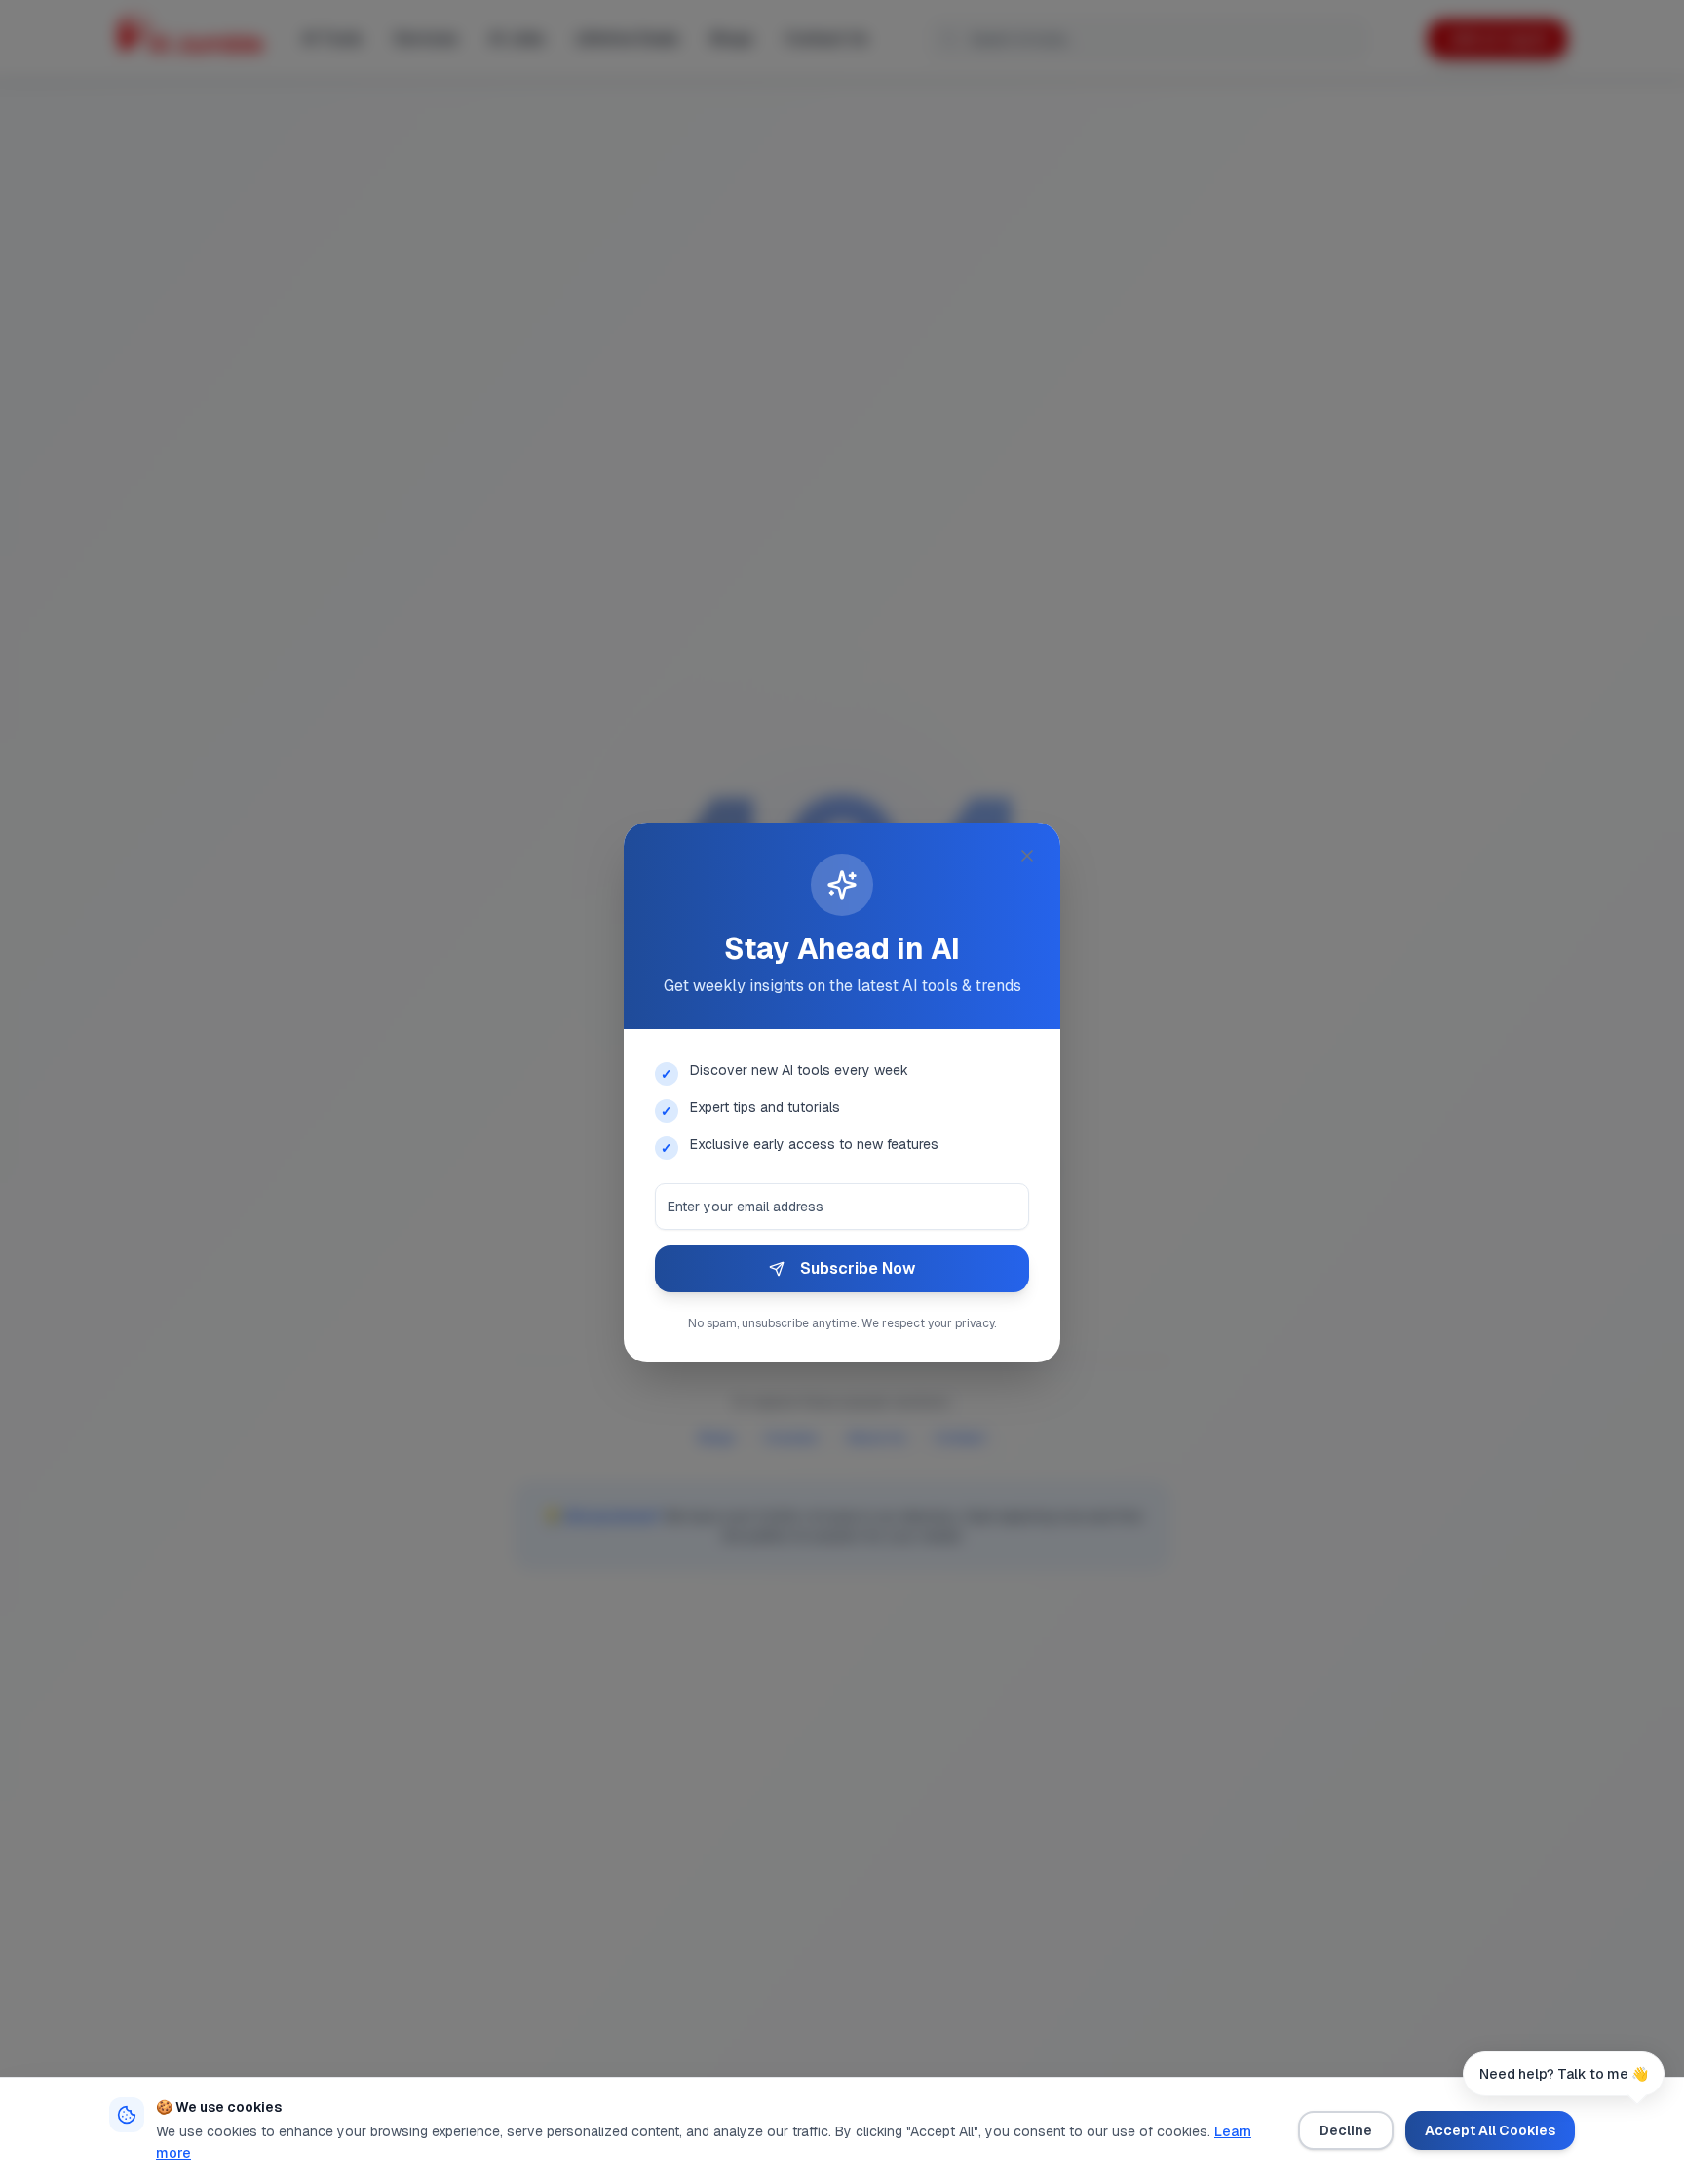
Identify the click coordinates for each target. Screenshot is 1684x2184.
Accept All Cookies (1490, 2130)
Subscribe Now (858, 1268)
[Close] (1027, 856)
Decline (1346, 2130)
